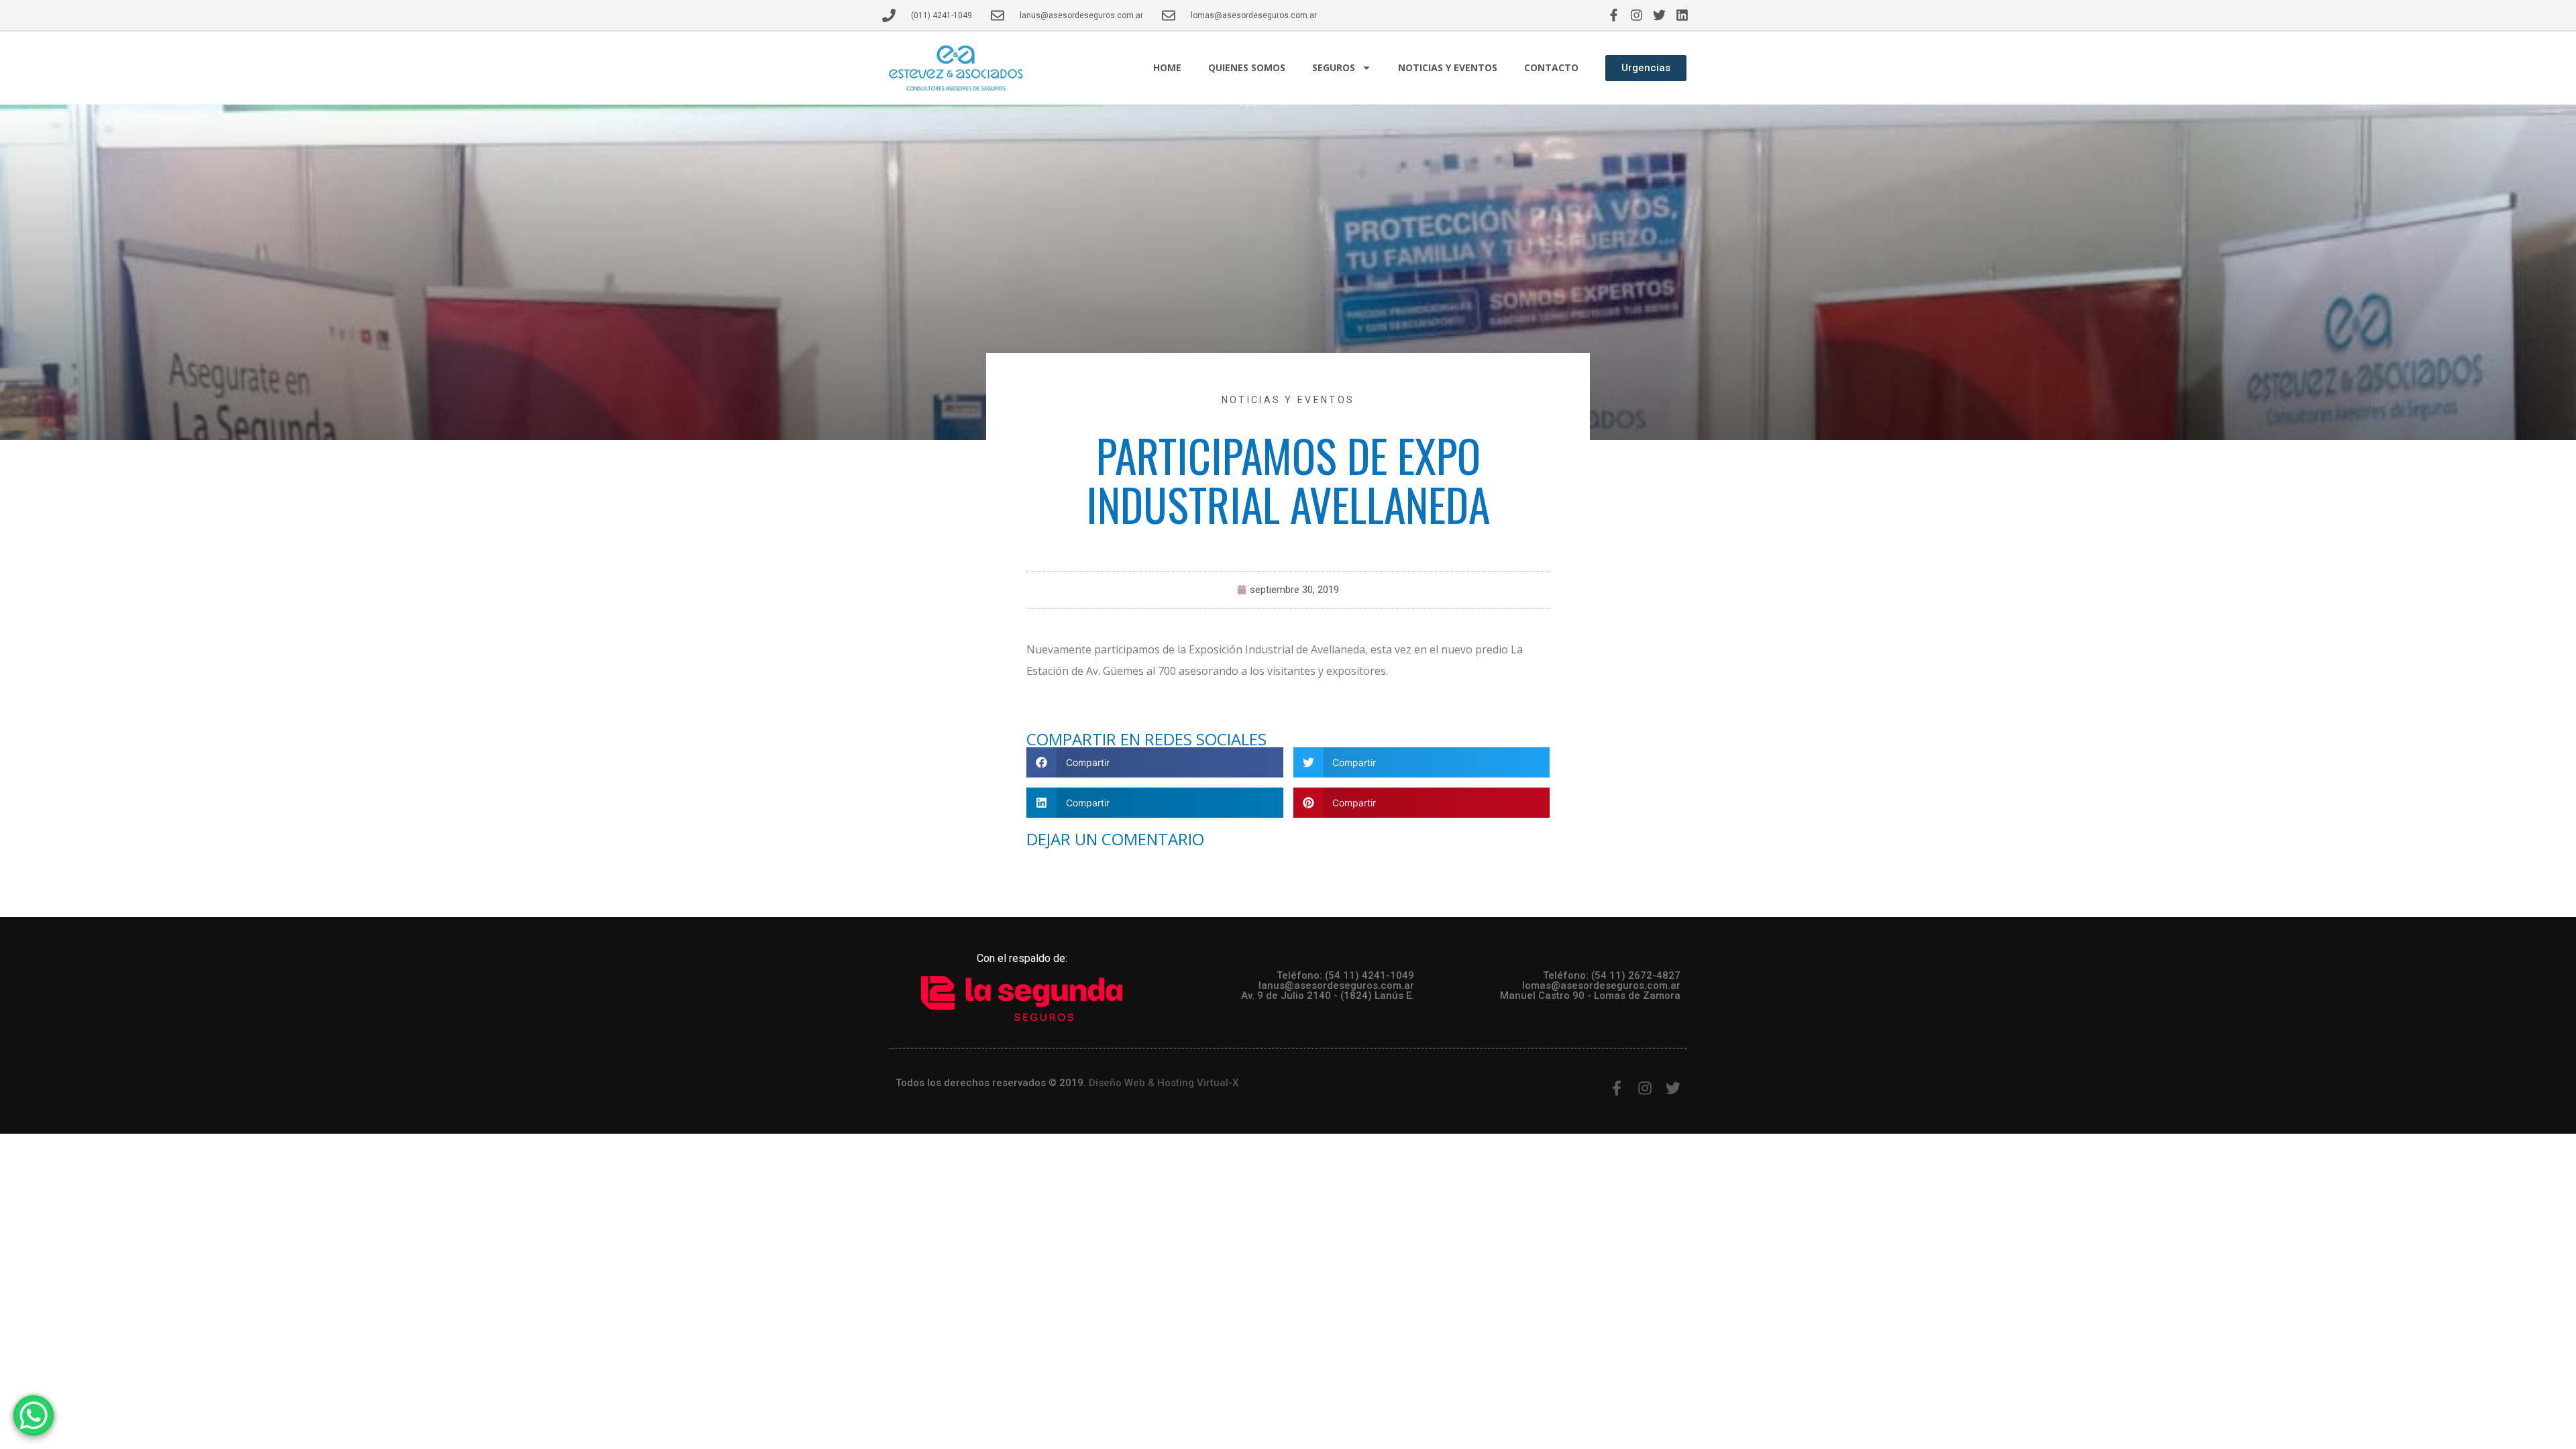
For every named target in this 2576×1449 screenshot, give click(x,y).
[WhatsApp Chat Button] (34, 1415)
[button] (1155, 762)
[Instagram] (1636, 15)
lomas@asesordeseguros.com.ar (1601, 985)
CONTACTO (1551, 67)
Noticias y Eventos (1288, 400)
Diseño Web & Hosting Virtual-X (1164, 1083)
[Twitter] (1660, 15)
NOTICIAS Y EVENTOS (1448, 67)
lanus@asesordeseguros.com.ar (1336, 985)
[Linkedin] (1682, 15)
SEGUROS (1334, 67)
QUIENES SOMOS (1247, 67)
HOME (1167, 67)
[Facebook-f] (1613, 15)
